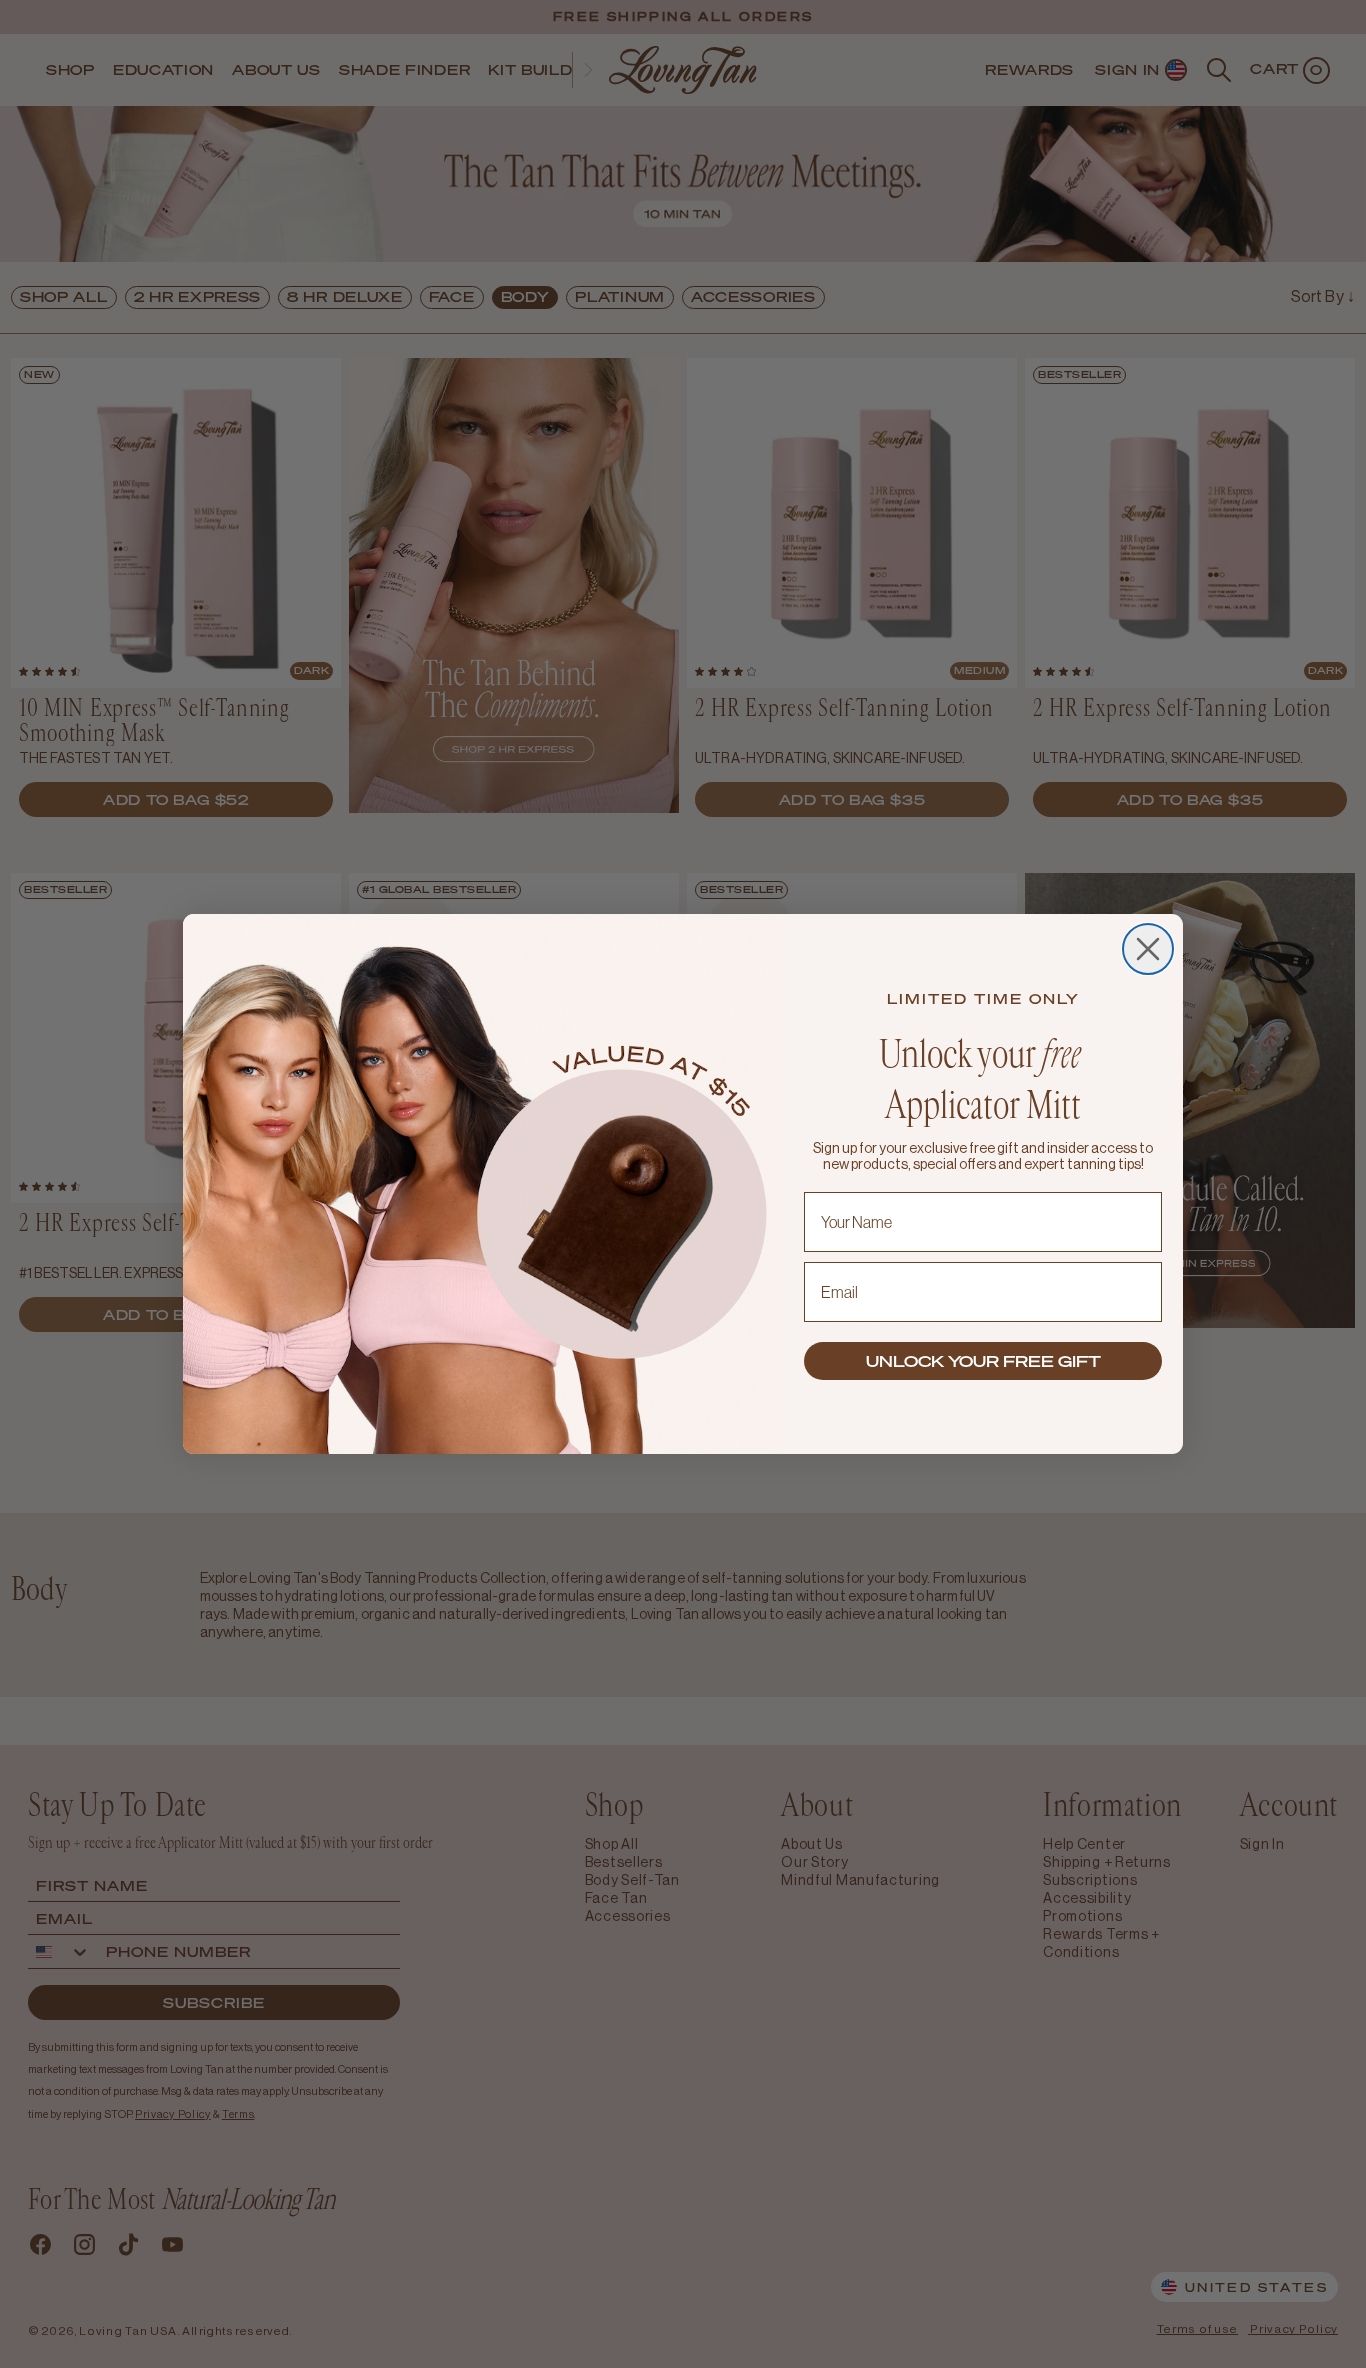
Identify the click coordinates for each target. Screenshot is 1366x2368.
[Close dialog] (1148, 949)
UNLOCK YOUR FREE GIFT (983, 1361)
